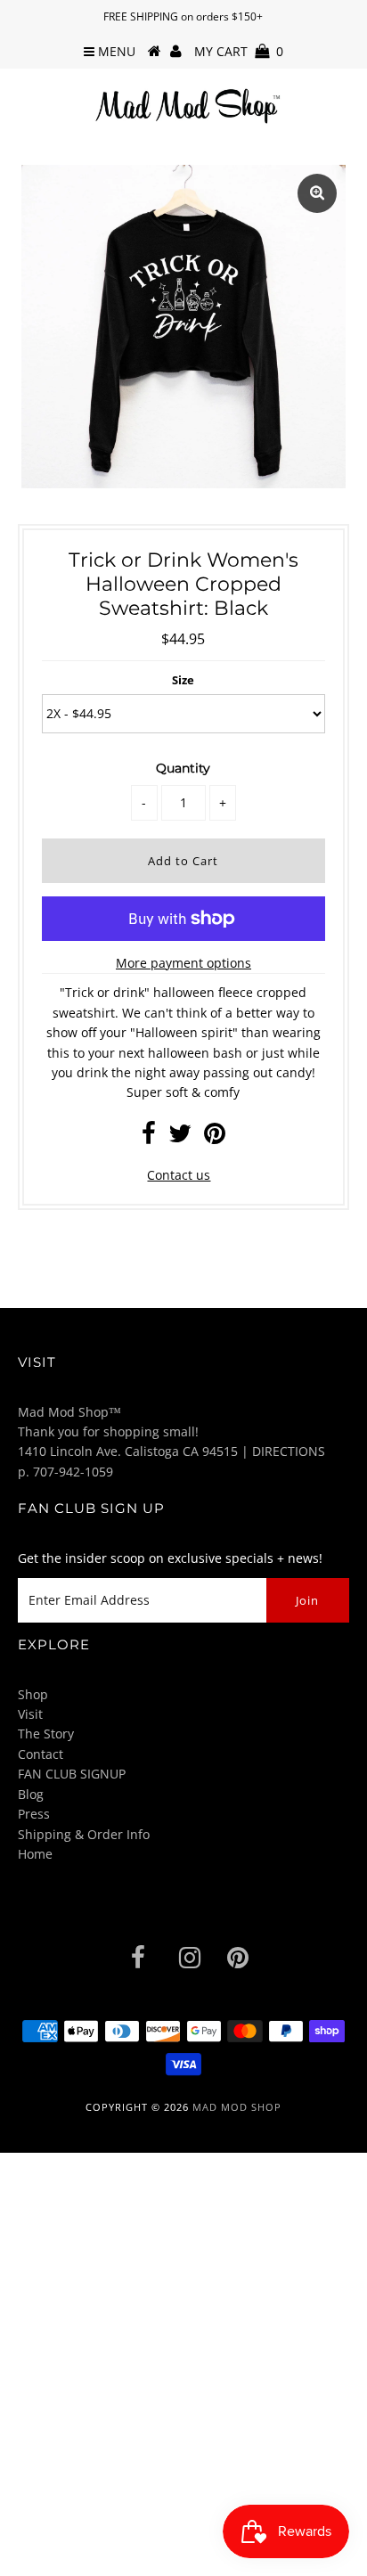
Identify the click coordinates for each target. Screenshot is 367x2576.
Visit (30, 1714)
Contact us (179, 1175)
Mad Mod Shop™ (69, 1412)
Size (183, 680)
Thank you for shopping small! (108, 1431)
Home (35, 1854)
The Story (46, 1734)
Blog (31, 1794)
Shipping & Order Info (84, 1834)
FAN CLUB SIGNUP (72, 1774)
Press (34, 1814)
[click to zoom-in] (317, 193)
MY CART (239, 51)
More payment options (183, 963)
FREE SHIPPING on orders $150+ (183, 16)
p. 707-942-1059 (65, 1472)
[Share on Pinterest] (215, 1137)
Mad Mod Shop (237, 2107)
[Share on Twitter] (180, 1137)
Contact (41, 1754)
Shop (33, 1694)
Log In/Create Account (91, 2556)
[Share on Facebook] (149, 1137)
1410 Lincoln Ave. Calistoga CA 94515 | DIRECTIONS (171, 1451)
